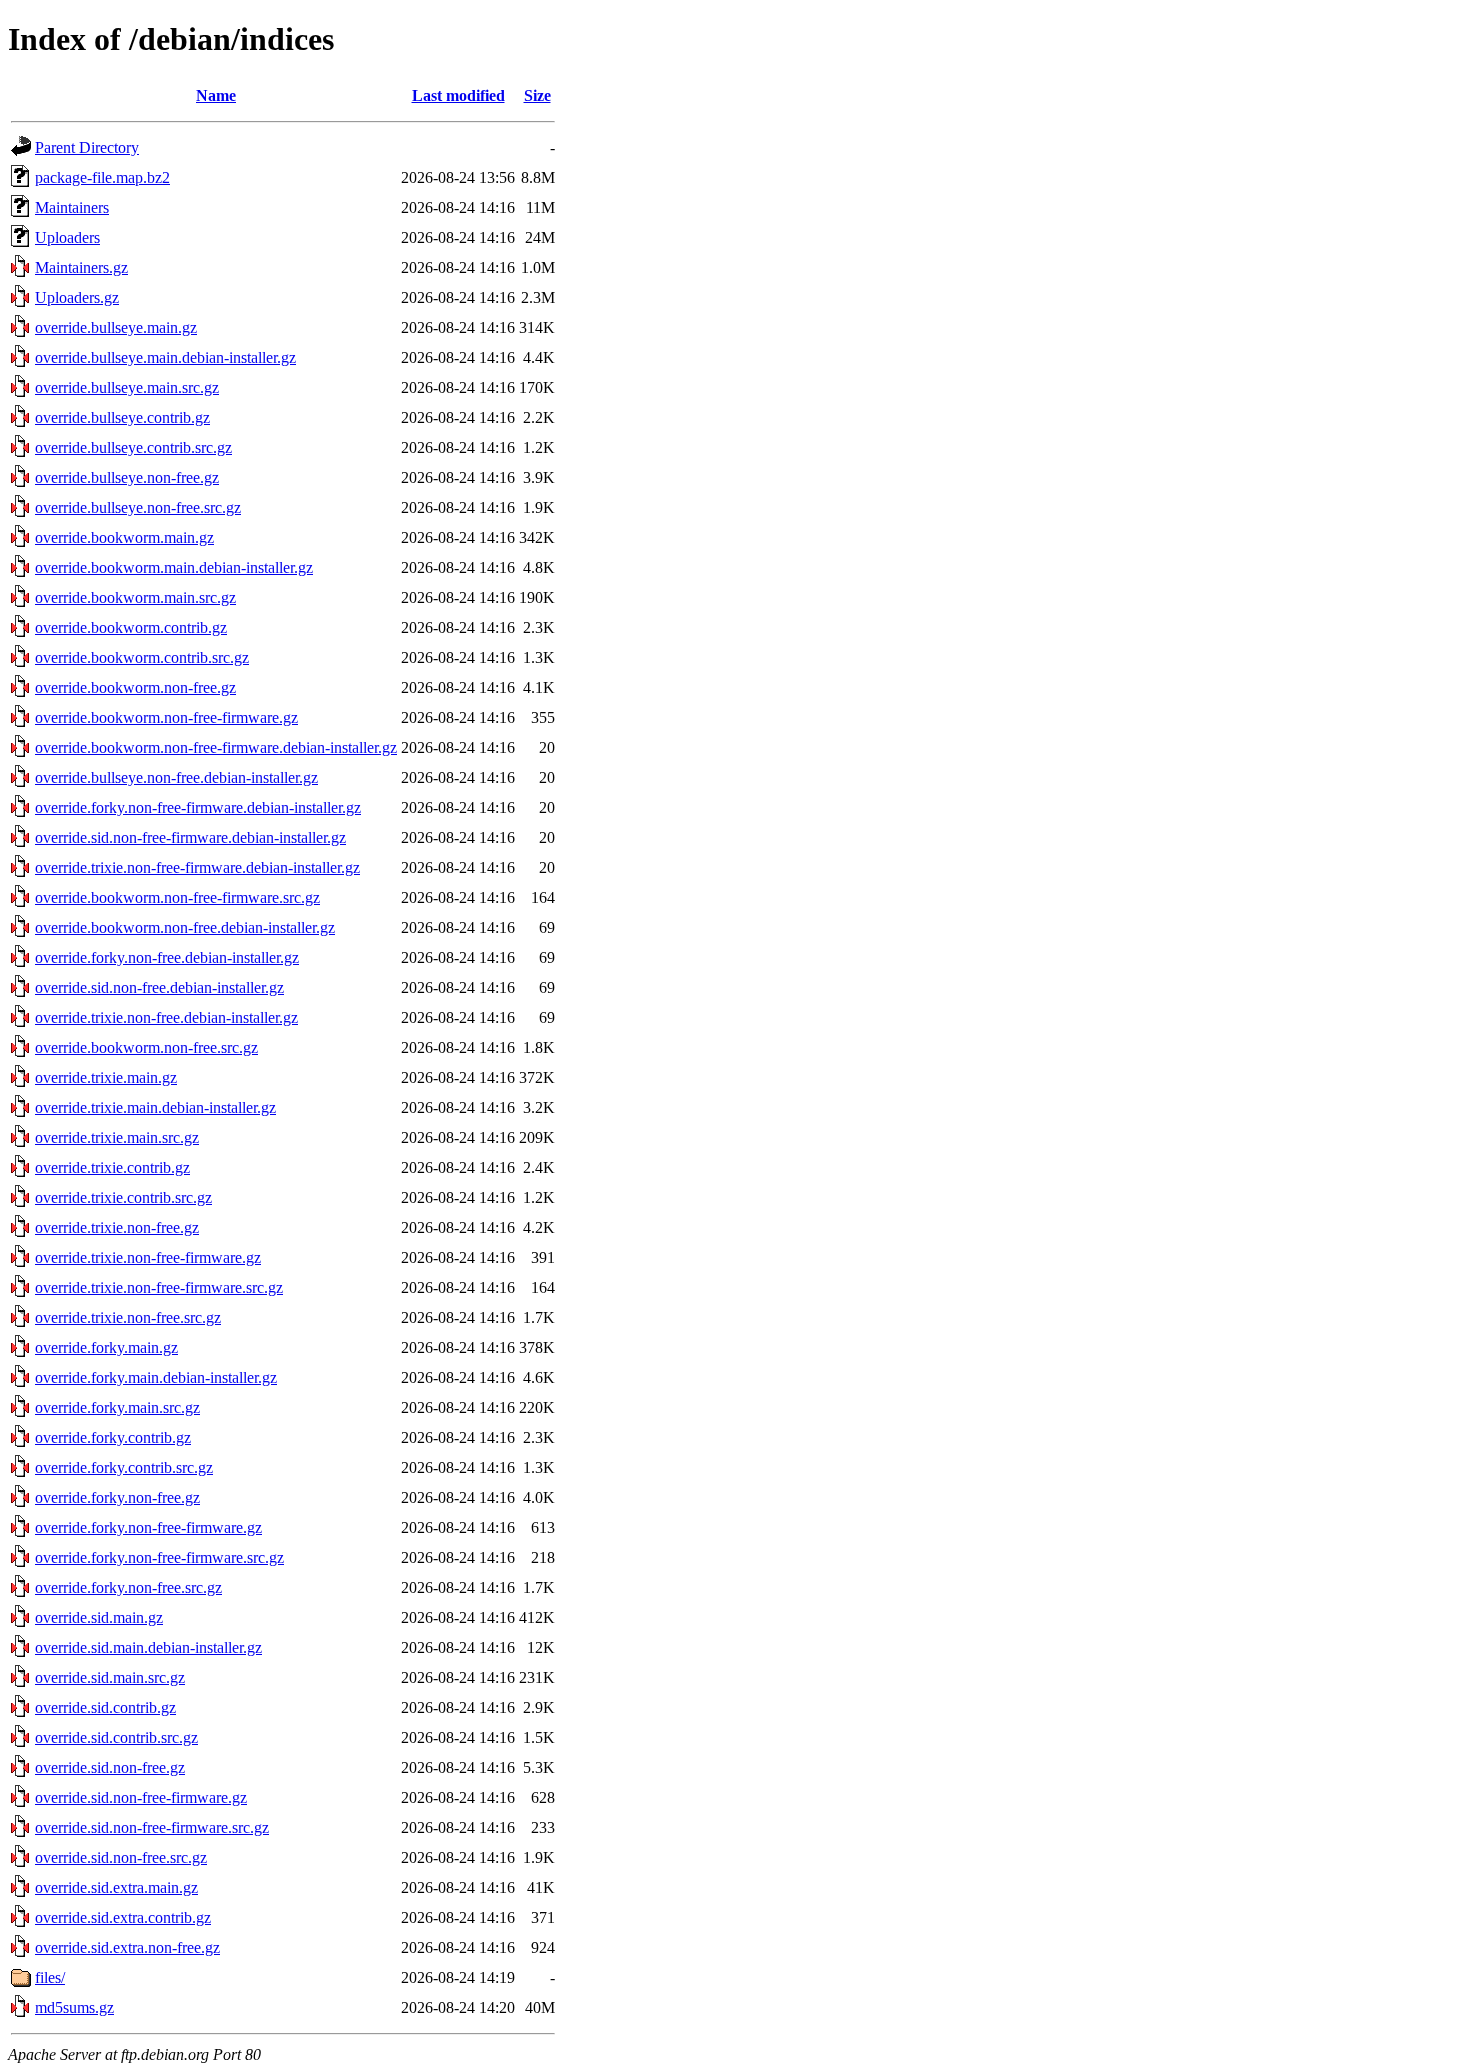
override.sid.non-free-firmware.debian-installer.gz (190, 837)
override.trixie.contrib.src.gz (123, 1197)
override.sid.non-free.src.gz (121, 1857)
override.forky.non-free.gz (117, 1497)
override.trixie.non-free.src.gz (128, 1317)
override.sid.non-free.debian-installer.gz (159, 987)
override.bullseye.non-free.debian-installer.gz (176, 777)
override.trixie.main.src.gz (117, 1137)
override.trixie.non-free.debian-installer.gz (166, 1017)
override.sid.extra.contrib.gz (123, 1917)
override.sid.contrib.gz (105, 1707)
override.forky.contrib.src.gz (124, 1467)
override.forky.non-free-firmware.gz (148, 1527)
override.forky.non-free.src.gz (128, 1587)
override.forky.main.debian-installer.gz (156, 1377)
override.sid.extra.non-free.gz (127, 1947)
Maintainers (72, 207)
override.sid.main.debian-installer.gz (148, 1647)
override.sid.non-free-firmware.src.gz (152, 1827)
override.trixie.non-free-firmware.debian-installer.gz (197, 867)
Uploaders (67, 237)
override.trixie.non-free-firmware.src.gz (159, 1287)
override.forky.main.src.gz (117, 1407)
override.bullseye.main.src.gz (127, 387)
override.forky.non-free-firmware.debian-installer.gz (198, 807)
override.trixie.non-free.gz (117, 1227)
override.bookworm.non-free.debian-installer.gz (185, 927)
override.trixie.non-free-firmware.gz (148, 1257)
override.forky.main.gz (106, 1347)
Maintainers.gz (81, 267)
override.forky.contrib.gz (113, 1437)
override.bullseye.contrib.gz (122, 417)
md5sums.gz (74, 2007)
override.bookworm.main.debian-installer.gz (174, 567)
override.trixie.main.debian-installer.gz (155, 1107)
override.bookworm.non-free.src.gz (146, 1047)
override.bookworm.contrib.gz (131, 627)
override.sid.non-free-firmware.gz (141, 1797)
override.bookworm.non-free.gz (135, 687)
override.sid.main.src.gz (110, 1677)
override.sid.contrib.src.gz (116, 1737)
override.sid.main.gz (99, 1617)
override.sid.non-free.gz (110, 1767)
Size (537, 95)
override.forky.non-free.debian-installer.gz (167, 957)
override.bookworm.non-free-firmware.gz (166, 717)
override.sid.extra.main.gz (116, 1887)
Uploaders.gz (77, 297)
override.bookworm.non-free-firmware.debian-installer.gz (216, 747)
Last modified (458, 95)
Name (216, 95)
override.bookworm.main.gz (124, 537)
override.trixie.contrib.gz (112, 1167)
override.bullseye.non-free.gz (127, 477)
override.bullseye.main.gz (116, 327)
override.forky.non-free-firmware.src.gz (159, 1557)
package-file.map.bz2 (102, 177)
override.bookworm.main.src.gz (135, 597)
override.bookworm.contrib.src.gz (142, 657)
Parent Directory (87, 147)
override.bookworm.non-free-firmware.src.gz (177, 897)
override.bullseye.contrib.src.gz (133, 447)
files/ (50, 1977)
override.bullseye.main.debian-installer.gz (165, 357)
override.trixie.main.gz (106, 1077)
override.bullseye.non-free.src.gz (138, 507)
